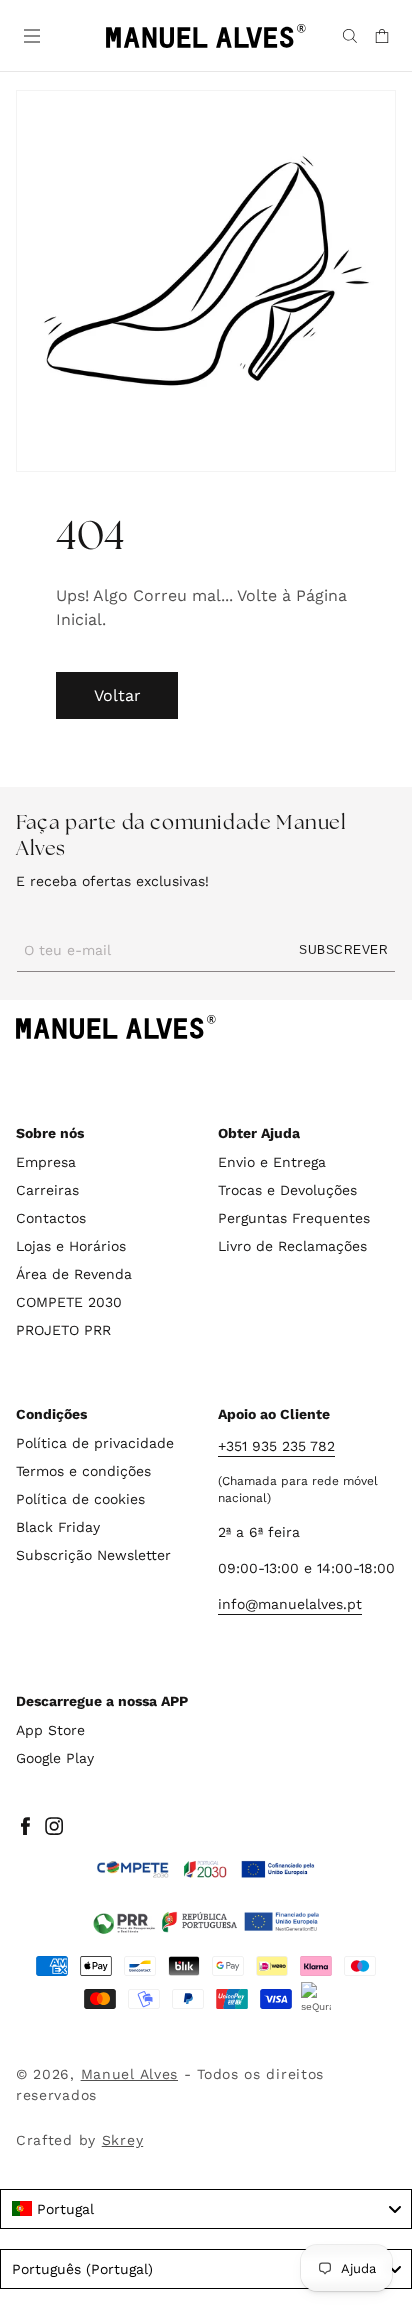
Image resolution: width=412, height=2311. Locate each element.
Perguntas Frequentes (294, 1218)
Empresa (46, 1162)
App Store (50, 1730)
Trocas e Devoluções (287, 1190)
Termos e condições (83, 1471)
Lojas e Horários (71, 1246)
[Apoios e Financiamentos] (206, 1870)
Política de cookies (80, 1499)
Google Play (55, 1758)
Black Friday (58, 1527)
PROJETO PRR (63, 1330)
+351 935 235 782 (276, 1446)
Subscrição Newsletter (93, 1555)
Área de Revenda (74, 1274)
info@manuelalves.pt (290, 1604)
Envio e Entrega (272, 1162)
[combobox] (206, 2209)
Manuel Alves (129, 2074)
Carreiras (47, 1190)
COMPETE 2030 (69, 1302)
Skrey (123, 2140)
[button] (30, 34)
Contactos (51, 1218)
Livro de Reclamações (292, 1246)
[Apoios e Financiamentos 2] (206, 1922)
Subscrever (343, 950)
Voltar (117, 695)
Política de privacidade (95, 1443)
